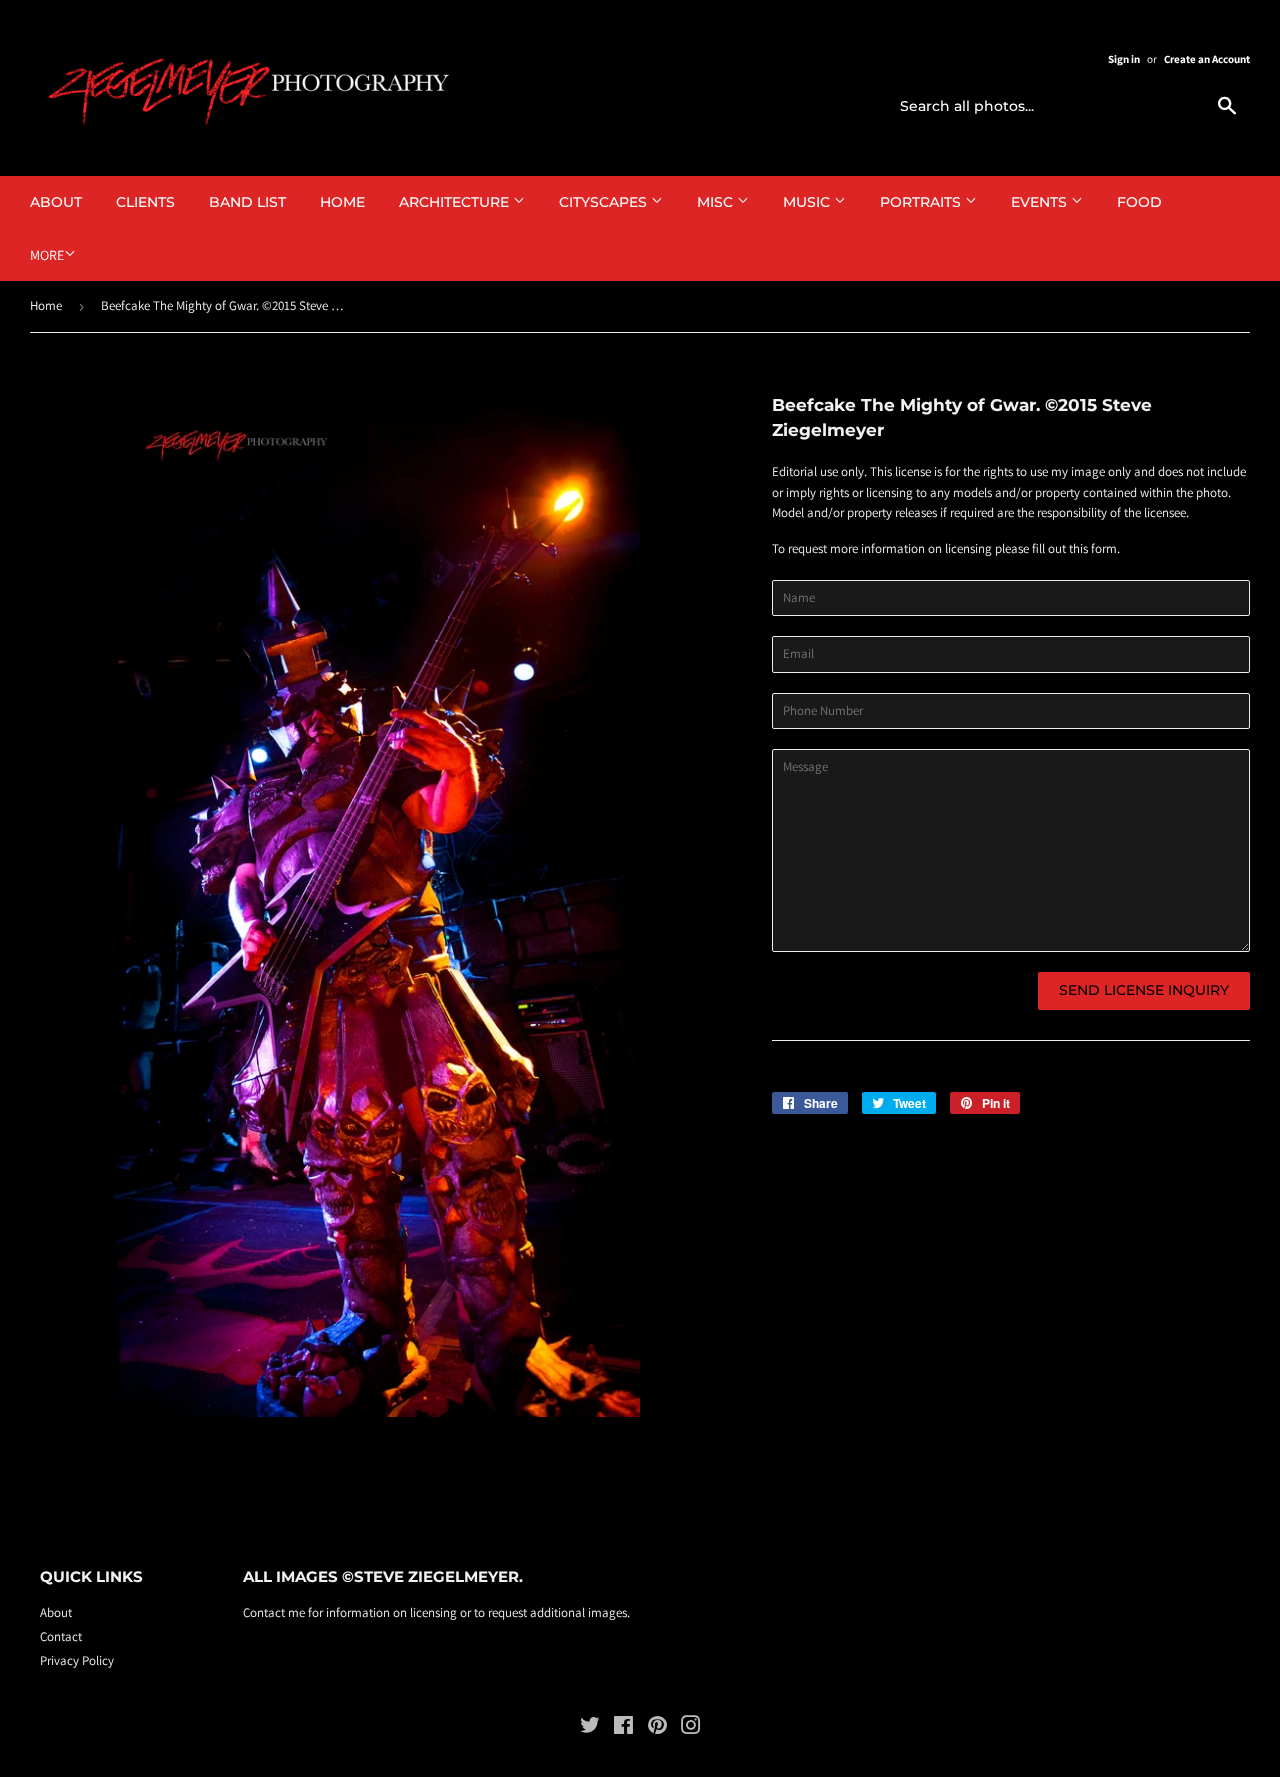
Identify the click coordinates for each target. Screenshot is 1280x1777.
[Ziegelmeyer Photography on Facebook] (623, 1728)
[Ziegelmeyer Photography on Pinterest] (657, 1728)
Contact (61, 1636)
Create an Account (1207, 59)
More (47, 255)
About (56, 202)
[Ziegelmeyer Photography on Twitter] (590, 1728)
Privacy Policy (77, 1660)
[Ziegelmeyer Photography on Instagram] (691, 1728)
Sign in (1124, 59)
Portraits (922, 202)
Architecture (456, 202)
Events (1041, 202)
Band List (247, 202)
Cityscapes (605, 202)
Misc (717, 202)
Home (342, 202)
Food (1139, 202)
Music (808, 202)
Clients (145, 202)
